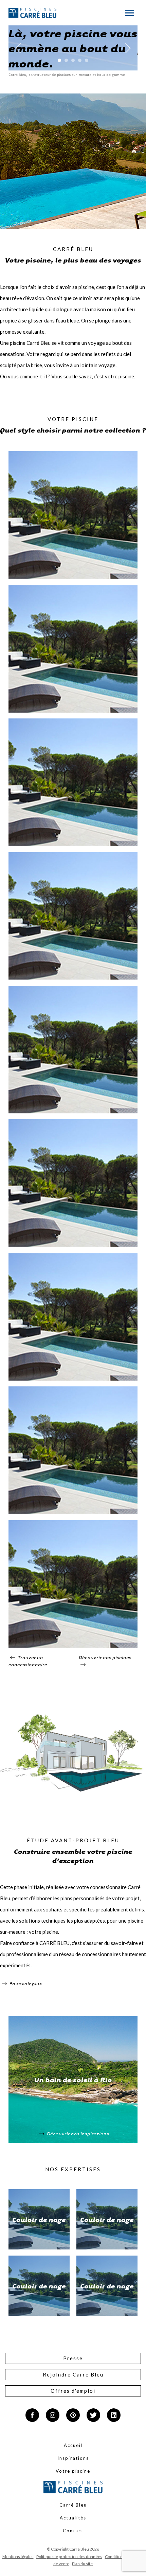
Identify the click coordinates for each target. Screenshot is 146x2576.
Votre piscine (73, 2471)
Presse (73, 2358)
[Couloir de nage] (73, 577)
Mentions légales (18, 2557)
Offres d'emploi (73, 2391)
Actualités (73, 2518)
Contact (73, 2531)
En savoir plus (25, 1983)
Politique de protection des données (69, 2557)
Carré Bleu (73, 2505)
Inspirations (73, 2458)
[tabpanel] (73, 48)
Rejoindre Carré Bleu (73, 2374)
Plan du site (82, 2564)
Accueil (73, 2445)
